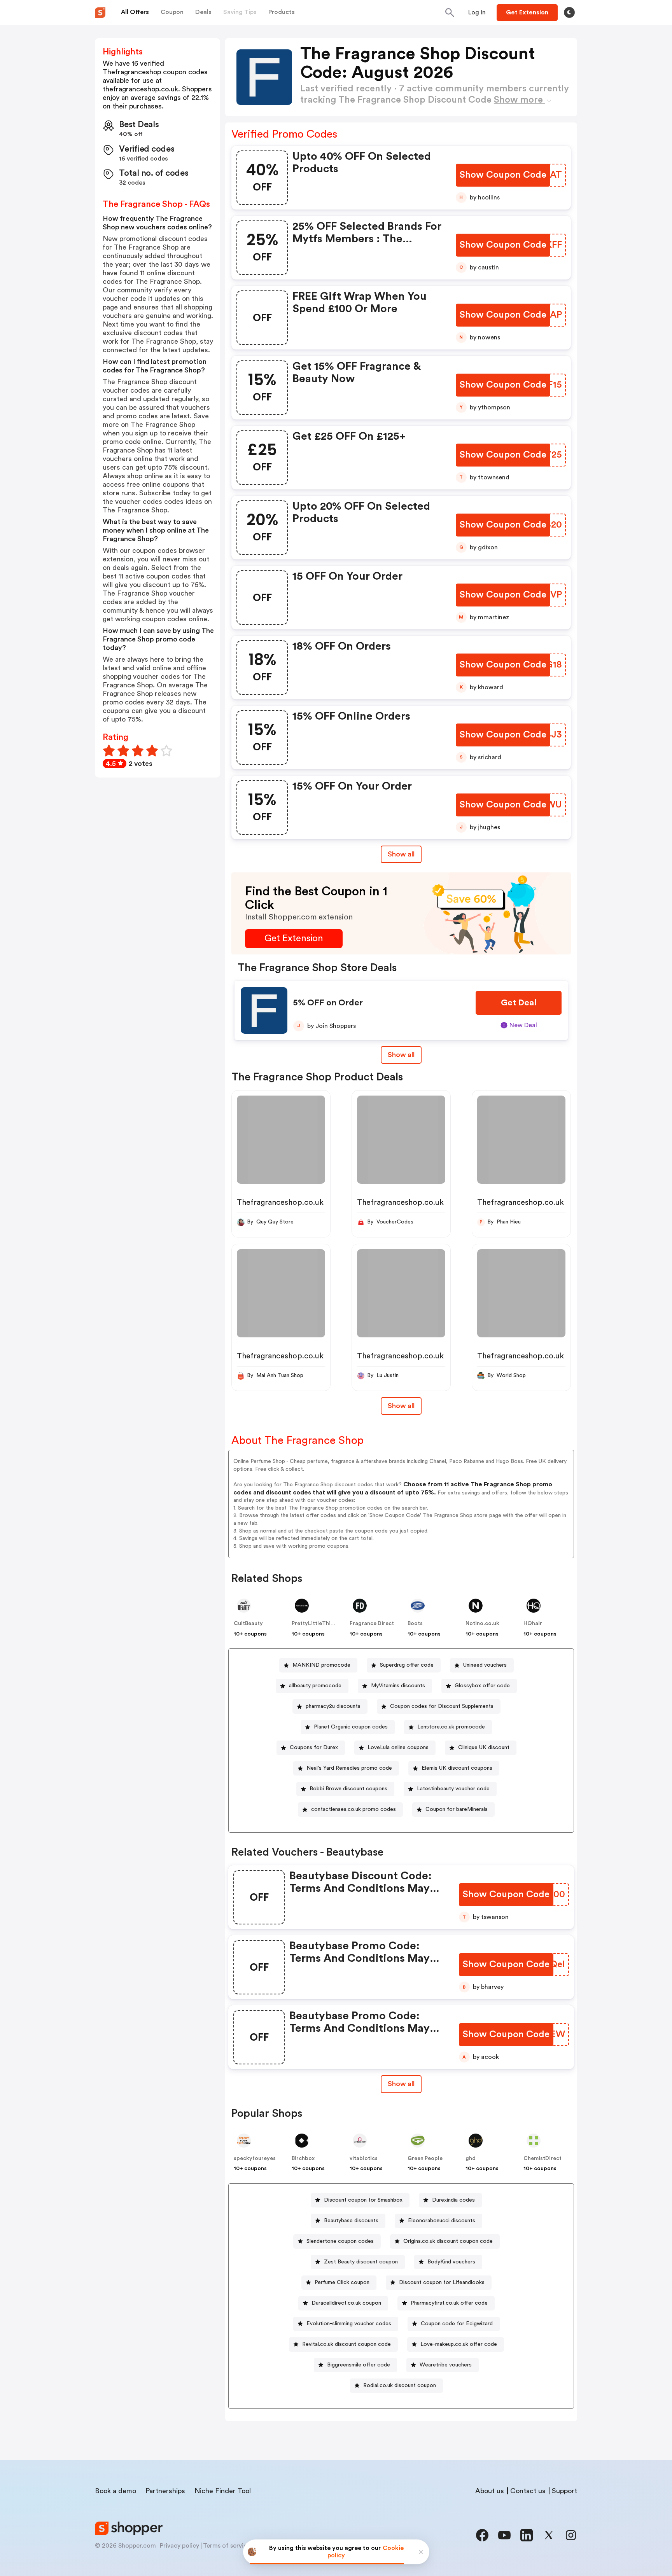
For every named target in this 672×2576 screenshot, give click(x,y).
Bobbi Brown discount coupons (348, 1789)
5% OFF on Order (328, 1003)
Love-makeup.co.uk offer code (459, 2344)
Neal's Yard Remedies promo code (349, 1768)
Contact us (528, 2491)
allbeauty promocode (315, 1686)
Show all (401, 854)
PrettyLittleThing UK (319, 1624)
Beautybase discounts (351, 2221)
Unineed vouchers (485, 1665)
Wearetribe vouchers (446, 2365)
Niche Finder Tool (223, 2491)
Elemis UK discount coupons (457, 1768)
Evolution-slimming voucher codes (349, 2324)
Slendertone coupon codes (340, 2241)
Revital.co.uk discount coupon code (346, 2344)
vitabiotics (364, 2158)
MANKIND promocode (321, 1665)
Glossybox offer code (482, 1686)
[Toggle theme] (569, 12)
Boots (415, 1624)
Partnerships (165, 2491)
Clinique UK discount (484, 1748)
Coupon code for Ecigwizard (457, 2324)
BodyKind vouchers (451, 2262)
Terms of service (227, 2546)
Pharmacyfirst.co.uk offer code (449, 2303)
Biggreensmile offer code (359, 2365)
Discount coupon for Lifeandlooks (442, 2282)
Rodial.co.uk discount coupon (400, 2386)
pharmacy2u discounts (333, 1706)
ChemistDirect (542, 2158)
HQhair (533, 1624)
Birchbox (303, 2158)
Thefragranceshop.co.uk (280, 1202)
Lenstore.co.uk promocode (451, 1727)
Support (564, 2491)
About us (490, 2491)
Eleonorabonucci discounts (442, 2221)
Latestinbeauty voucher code (453, 1789)
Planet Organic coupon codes (351, 1727)
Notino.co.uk (482, 1624)
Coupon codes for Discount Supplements (442, 1706)
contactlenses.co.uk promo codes (353, 1809)
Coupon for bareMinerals (457, 1809)
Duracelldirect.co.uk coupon (346, 2303)
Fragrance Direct (372, 1624)
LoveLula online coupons (398, 1748)
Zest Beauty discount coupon (361, 2262)
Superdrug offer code (407, 1665)
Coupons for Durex (314, 1748)
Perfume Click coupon (342, 2282)
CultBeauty (248, 1624)
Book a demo (115, 2491)
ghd (471, 2158)
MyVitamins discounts (398, 1686)
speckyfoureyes (255, 2158)
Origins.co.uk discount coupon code (448, 2241)
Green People (425, 2158)
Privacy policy (179, 2546)
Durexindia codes (453, 2200)
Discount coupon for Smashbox (363, 2200)
